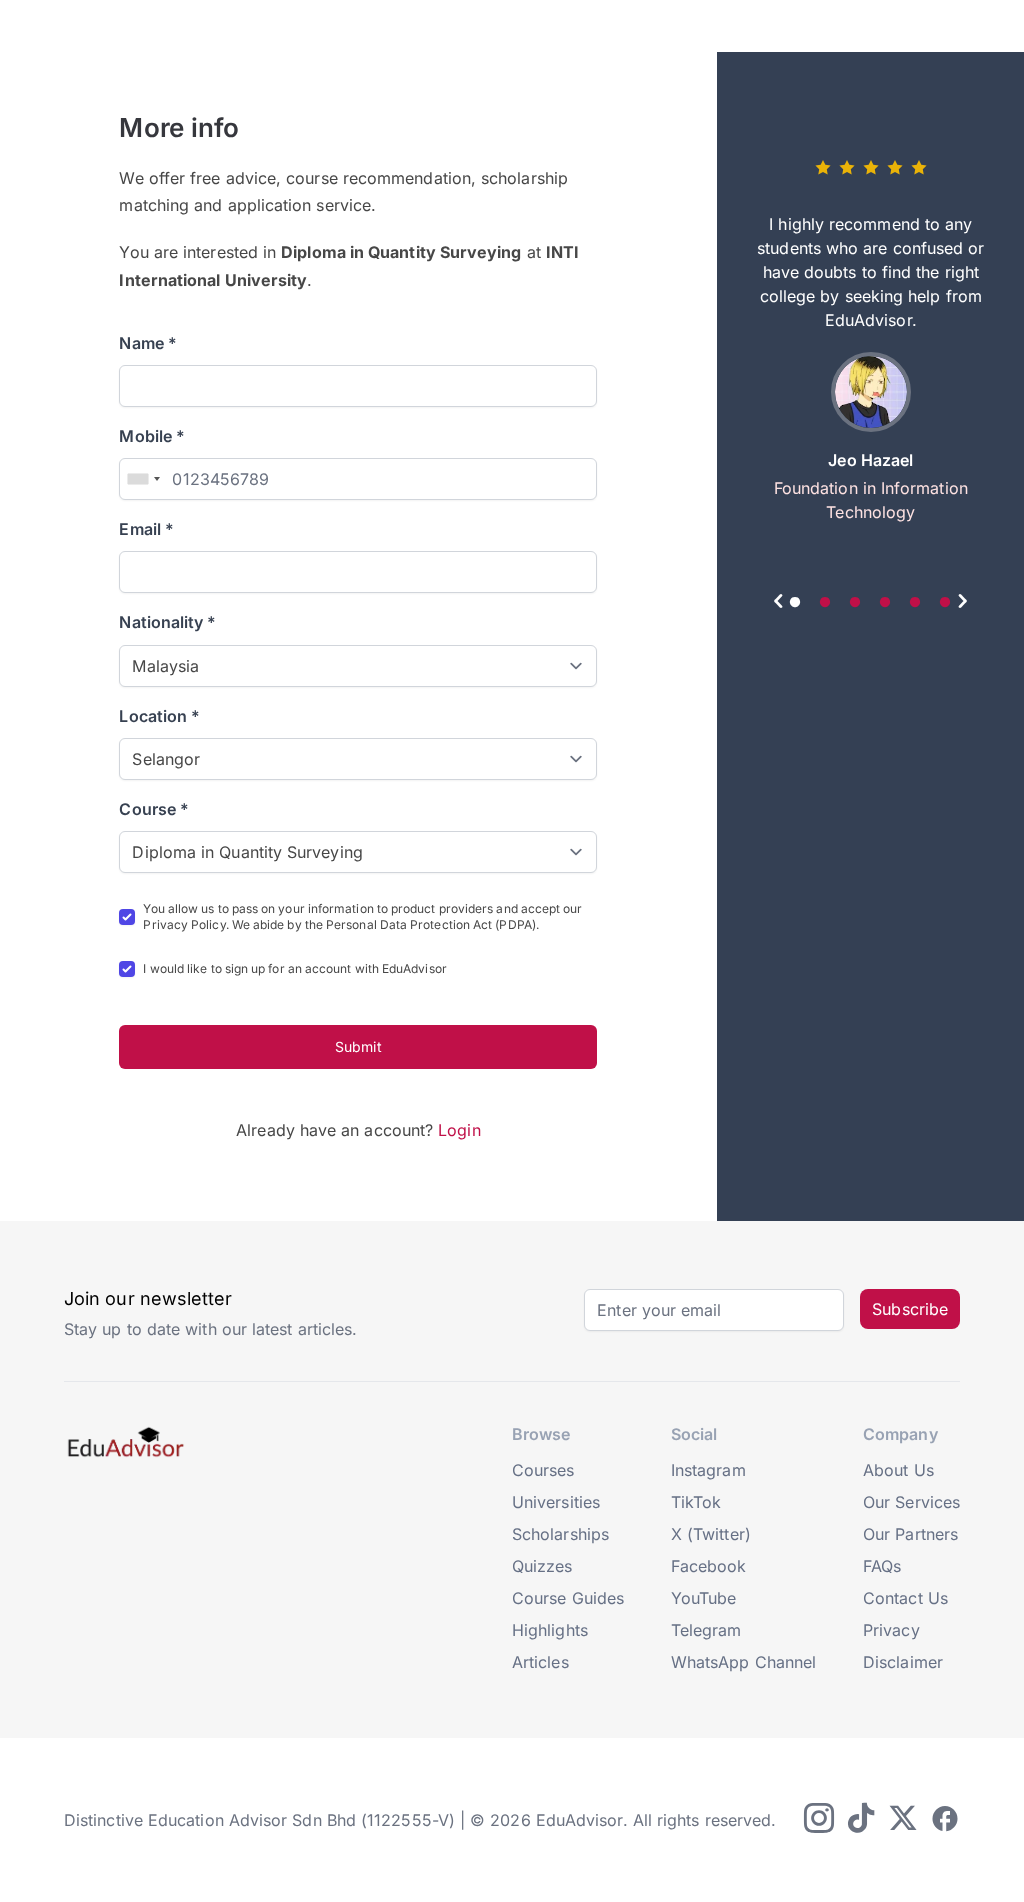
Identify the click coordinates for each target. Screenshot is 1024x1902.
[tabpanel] (871, 348)
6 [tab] (945, 603)
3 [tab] (855, 603)
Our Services (911, 1502)
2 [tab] (825, 603)
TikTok (696, 1502)
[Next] (962, 604)
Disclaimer (903, 1662)
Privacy (891, 1630)
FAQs (882, 1566)
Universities (556, 1502)
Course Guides (568, 1598)
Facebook (709, 1566)
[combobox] (143, 479)
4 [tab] (885, 603)
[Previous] (779, 604)
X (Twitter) (711, 1534)
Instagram (708, 1470)
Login (459, 1130)
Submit (358, 1046)
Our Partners (910, 1534)
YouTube (704, 1598)
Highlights (550, 1630)
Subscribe (910, 1309)
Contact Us (905, 1598)
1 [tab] (795, 603)
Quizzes (542, 1566)
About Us (898, 1470)
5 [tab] (915, 603)
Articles (540, 1662)
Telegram (706, 1630)
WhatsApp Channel (743, 1662)
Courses (543, 1470)
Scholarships (560, 1534)
